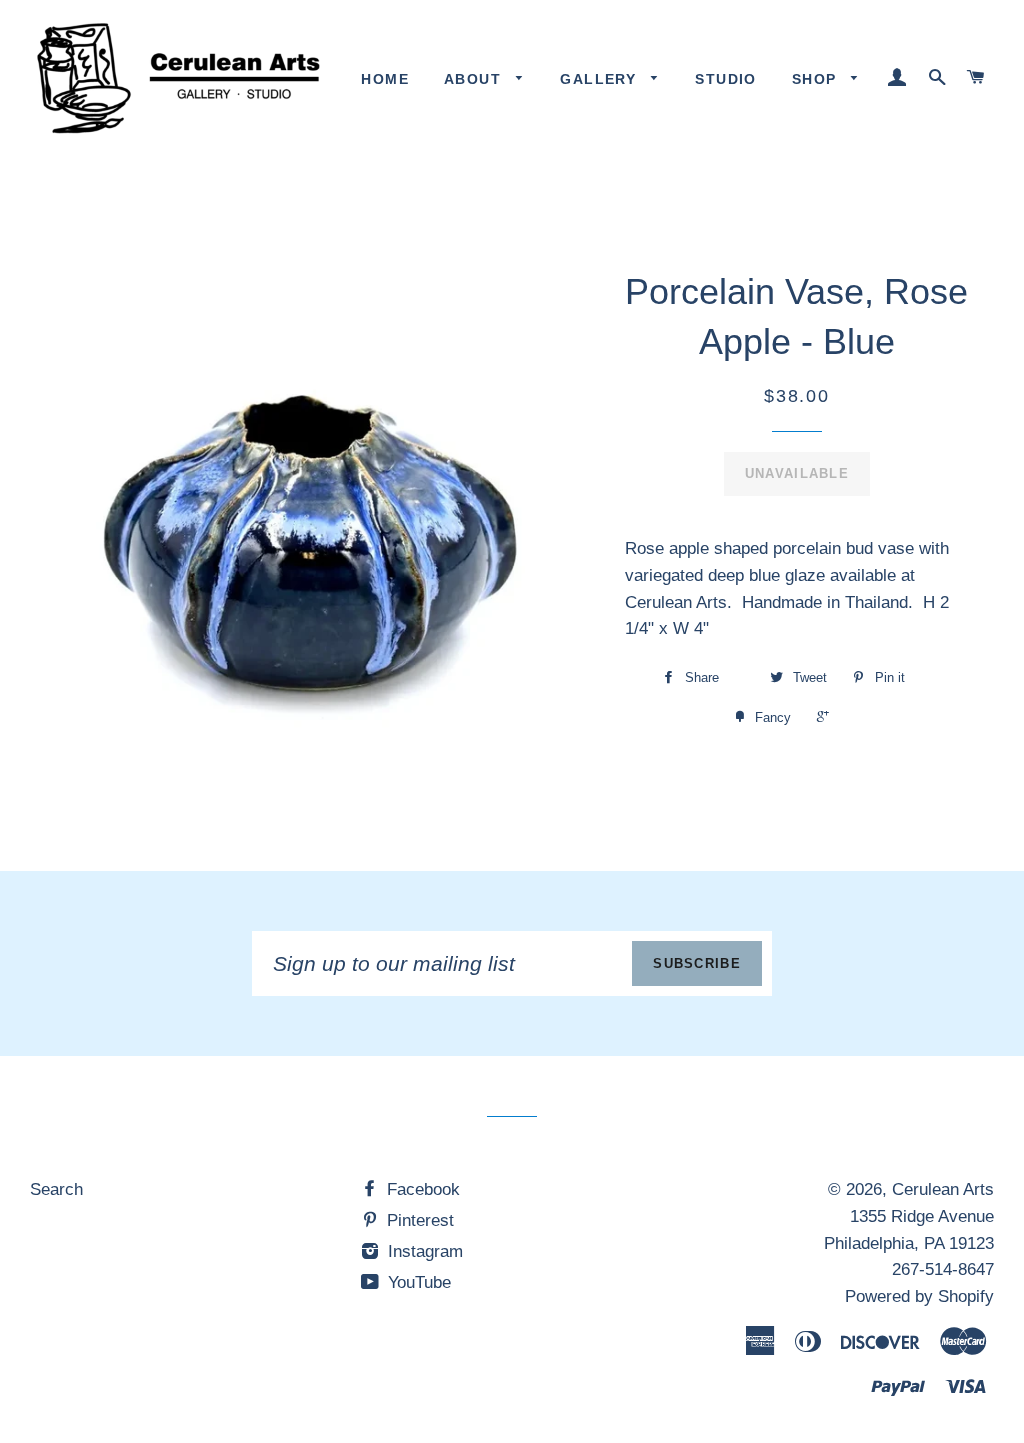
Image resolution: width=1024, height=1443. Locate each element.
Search (56, 1189)
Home (385, 79)
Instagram (423, 1251)
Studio (725, 79)
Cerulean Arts (943, 1189)
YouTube (417, 1282)
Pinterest (418, 1220)
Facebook (421, 1189)
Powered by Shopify (919, 1296)
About (475, 79)
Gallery (600, 79)
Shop (817, 79)
